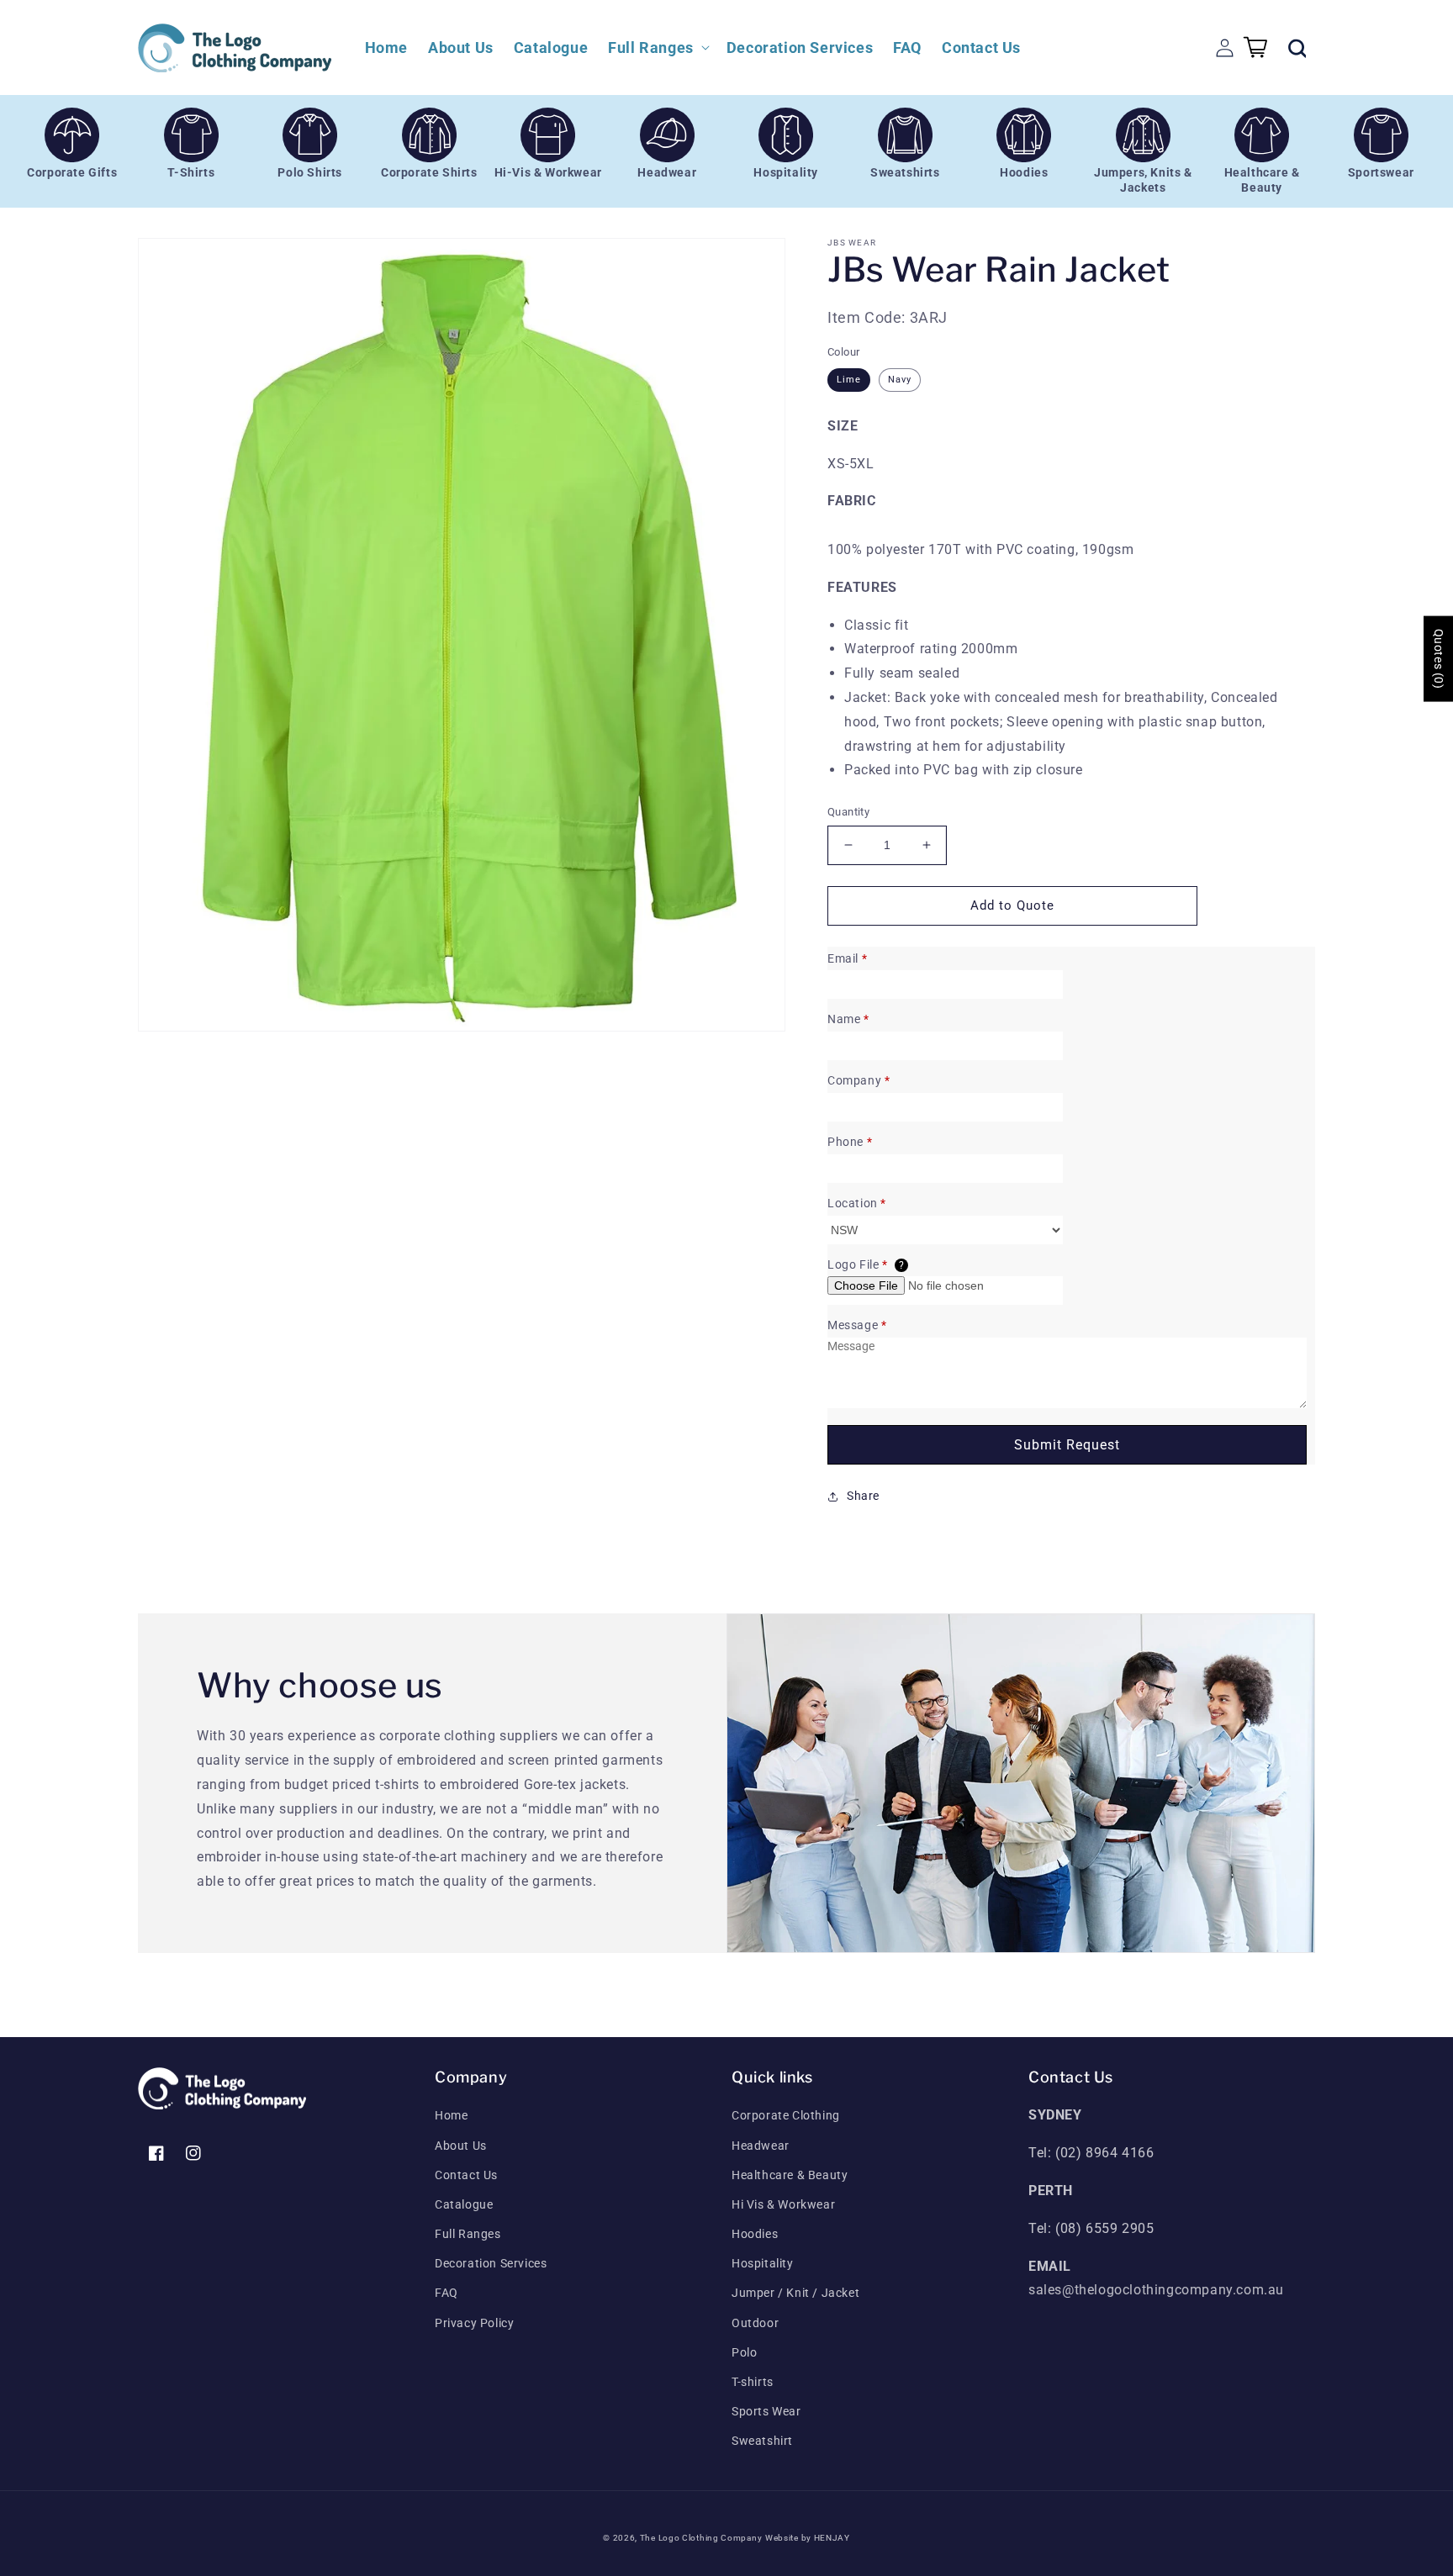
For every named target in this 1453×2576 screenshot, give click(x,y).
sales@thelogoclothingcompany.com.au (1156, 2290)
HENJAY (832, 2538)
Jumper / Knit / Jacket (795, 2293)
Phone (850, 1142)
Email (847, 958)
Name (848, 1019)
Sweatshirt (762, 2441)
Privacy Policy (474, 2323)
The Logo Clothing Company (701, 2538)
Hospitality (763, 2263)
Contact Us (466, 2175)
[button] (657, 48)
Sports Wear (766, 2411)
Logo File (866, 1264)
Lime (849, 380)
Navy (900, 380)
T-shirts (753, 2382)
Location (857, 1203)
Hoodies (755, 2234)
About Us (461, 2146)
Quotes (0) (1439, 659)
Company (859, 1080)
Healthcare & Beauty (790, 2175)
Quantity (848, 812)
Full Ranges (468, 2234)
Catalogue (464, 2204)
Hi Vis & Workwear (783, 2204)
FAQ (446, 2293)
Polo (744, 2352)
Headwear (761, 2146)
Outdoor (755, 2323)
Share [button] (863, 1496)
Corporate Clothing (786, 2115)
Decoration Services (491, 2263)
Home (451, 2115)
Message (857, 1325)
